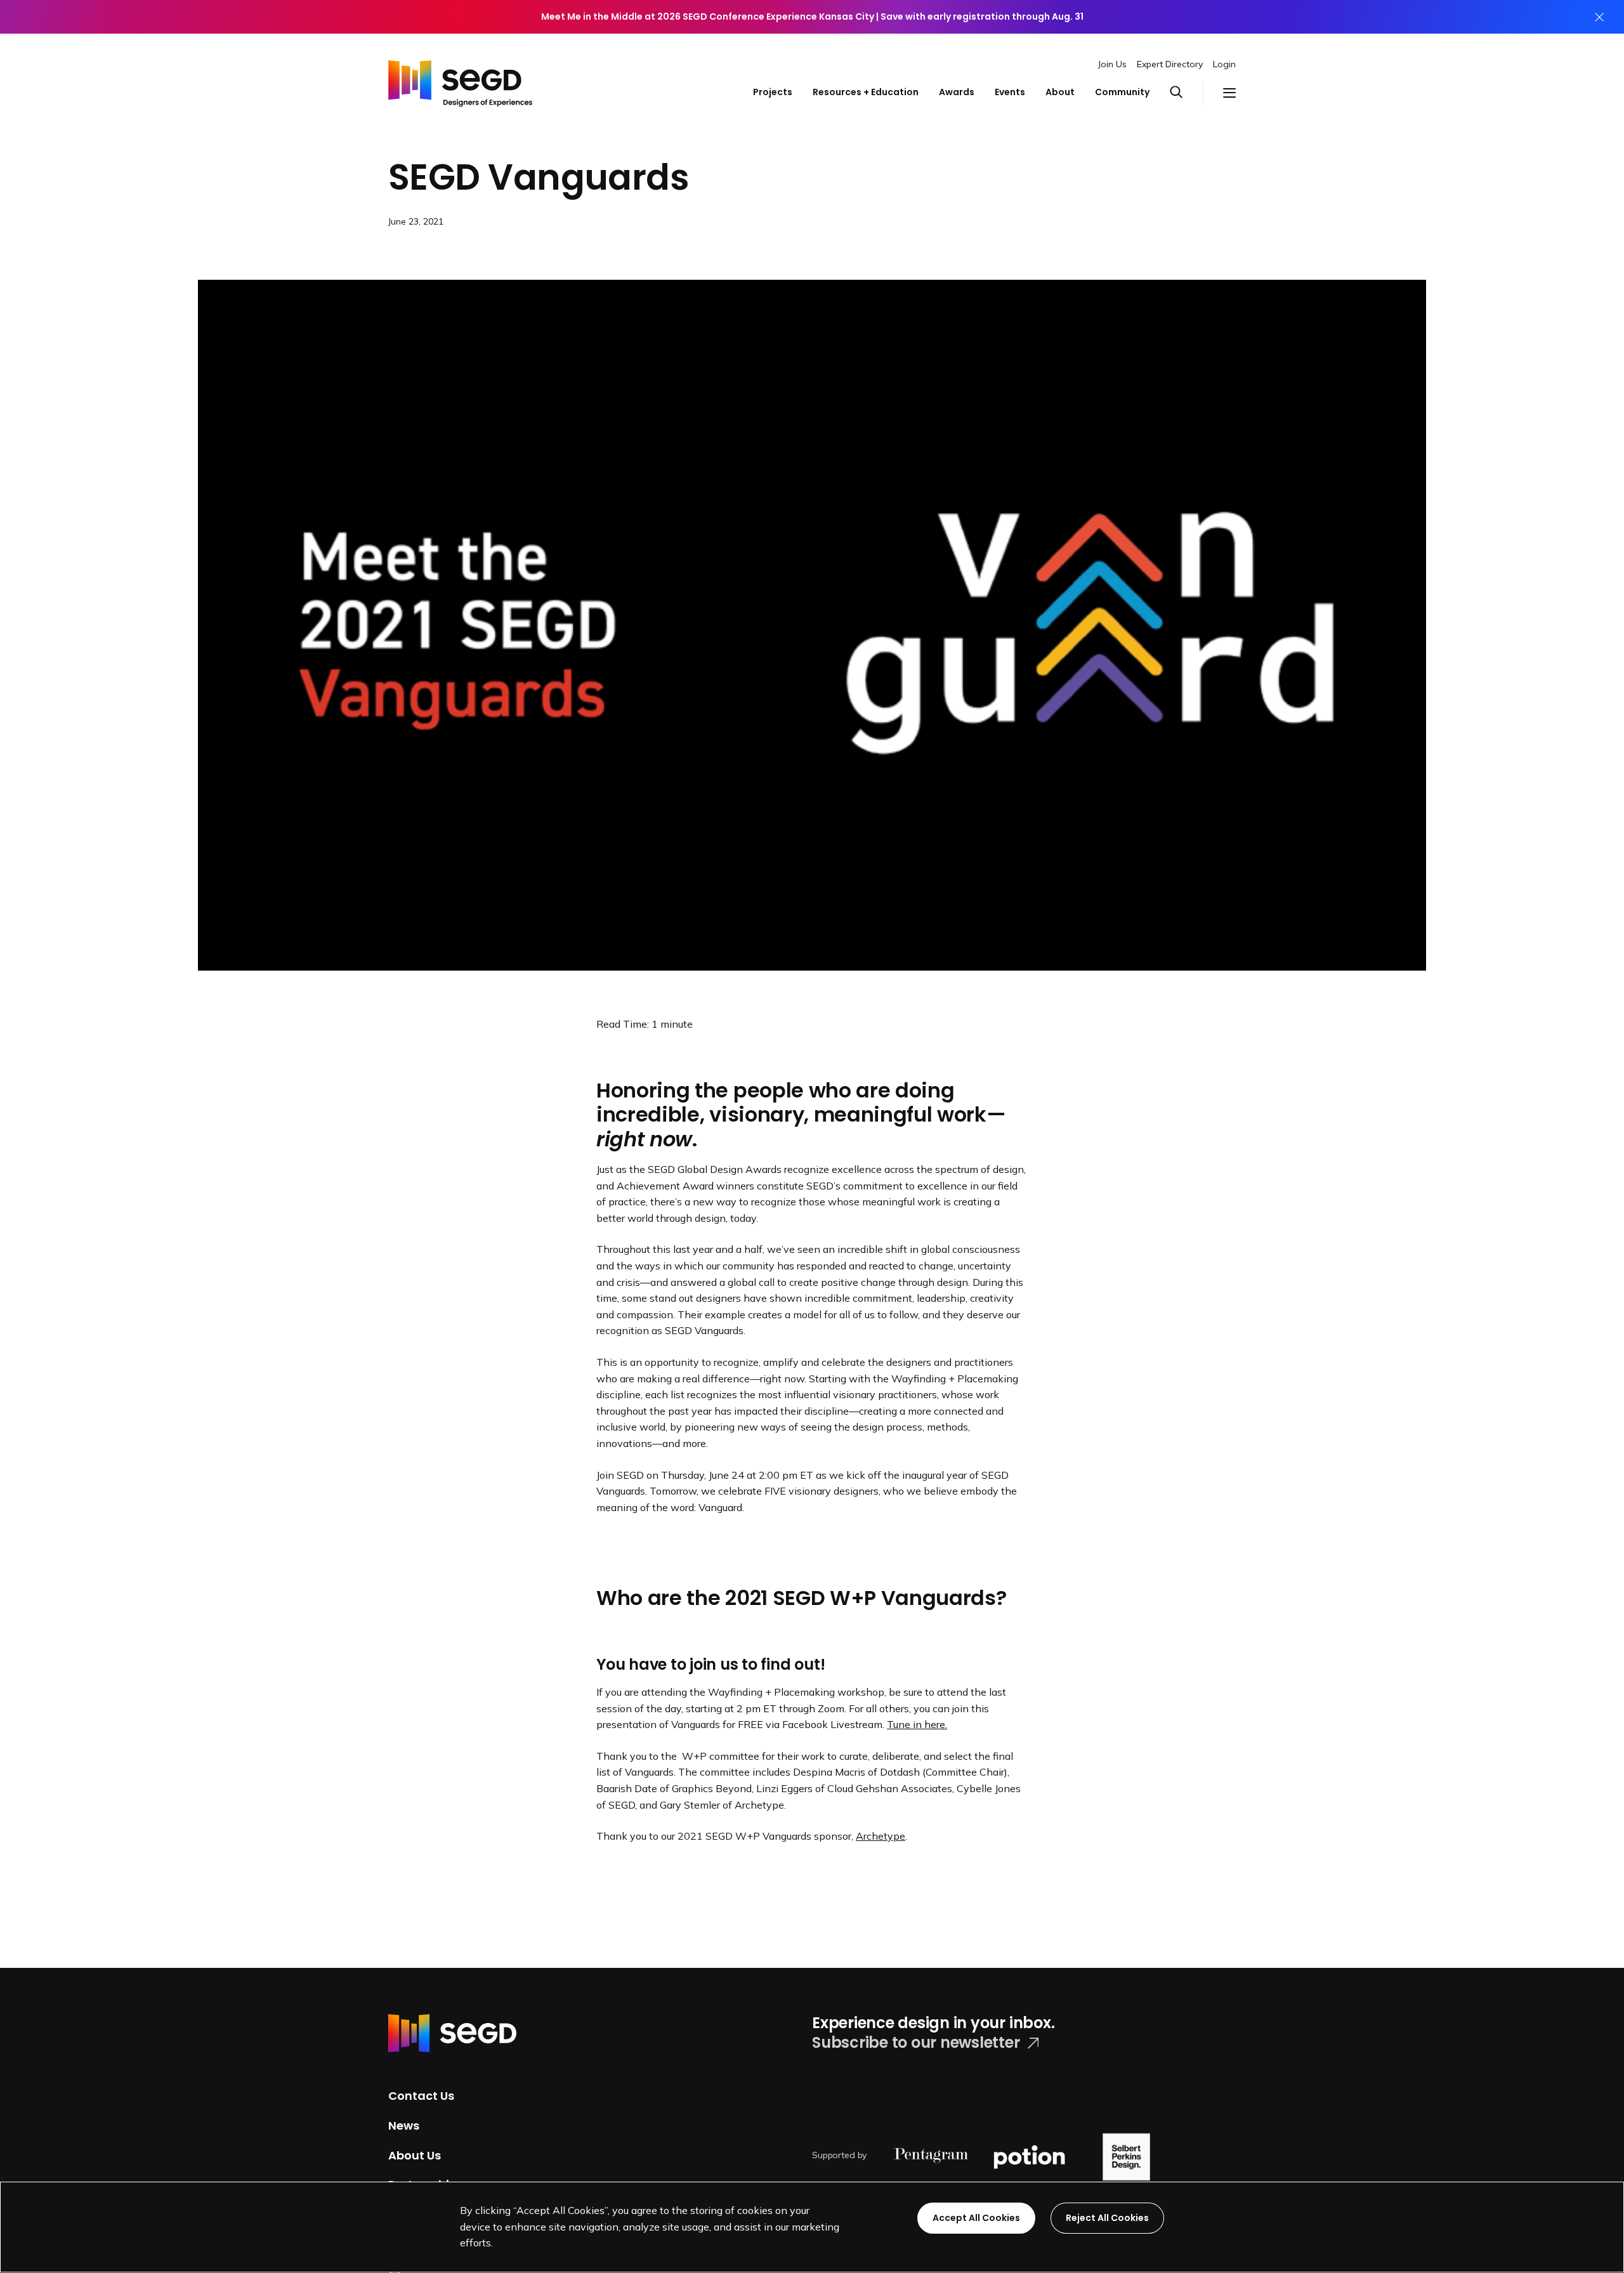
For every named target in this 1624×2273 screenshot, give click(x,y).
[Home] (460, 80)
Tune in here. (917, 1724)
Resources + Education (866, 92)
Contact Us (421, 2096)
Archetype (881, 1836)
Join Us (1112, 64)
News (404, 2126)
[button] (1186, 93)
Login (1224, 64)
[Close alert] (1599, 17)
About (1060, 92)
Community (1122, 92)
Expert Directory (1170, 64)
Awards (957, 92)
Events (1010, 92)
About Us (415, 2155)
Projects (773, 92)
